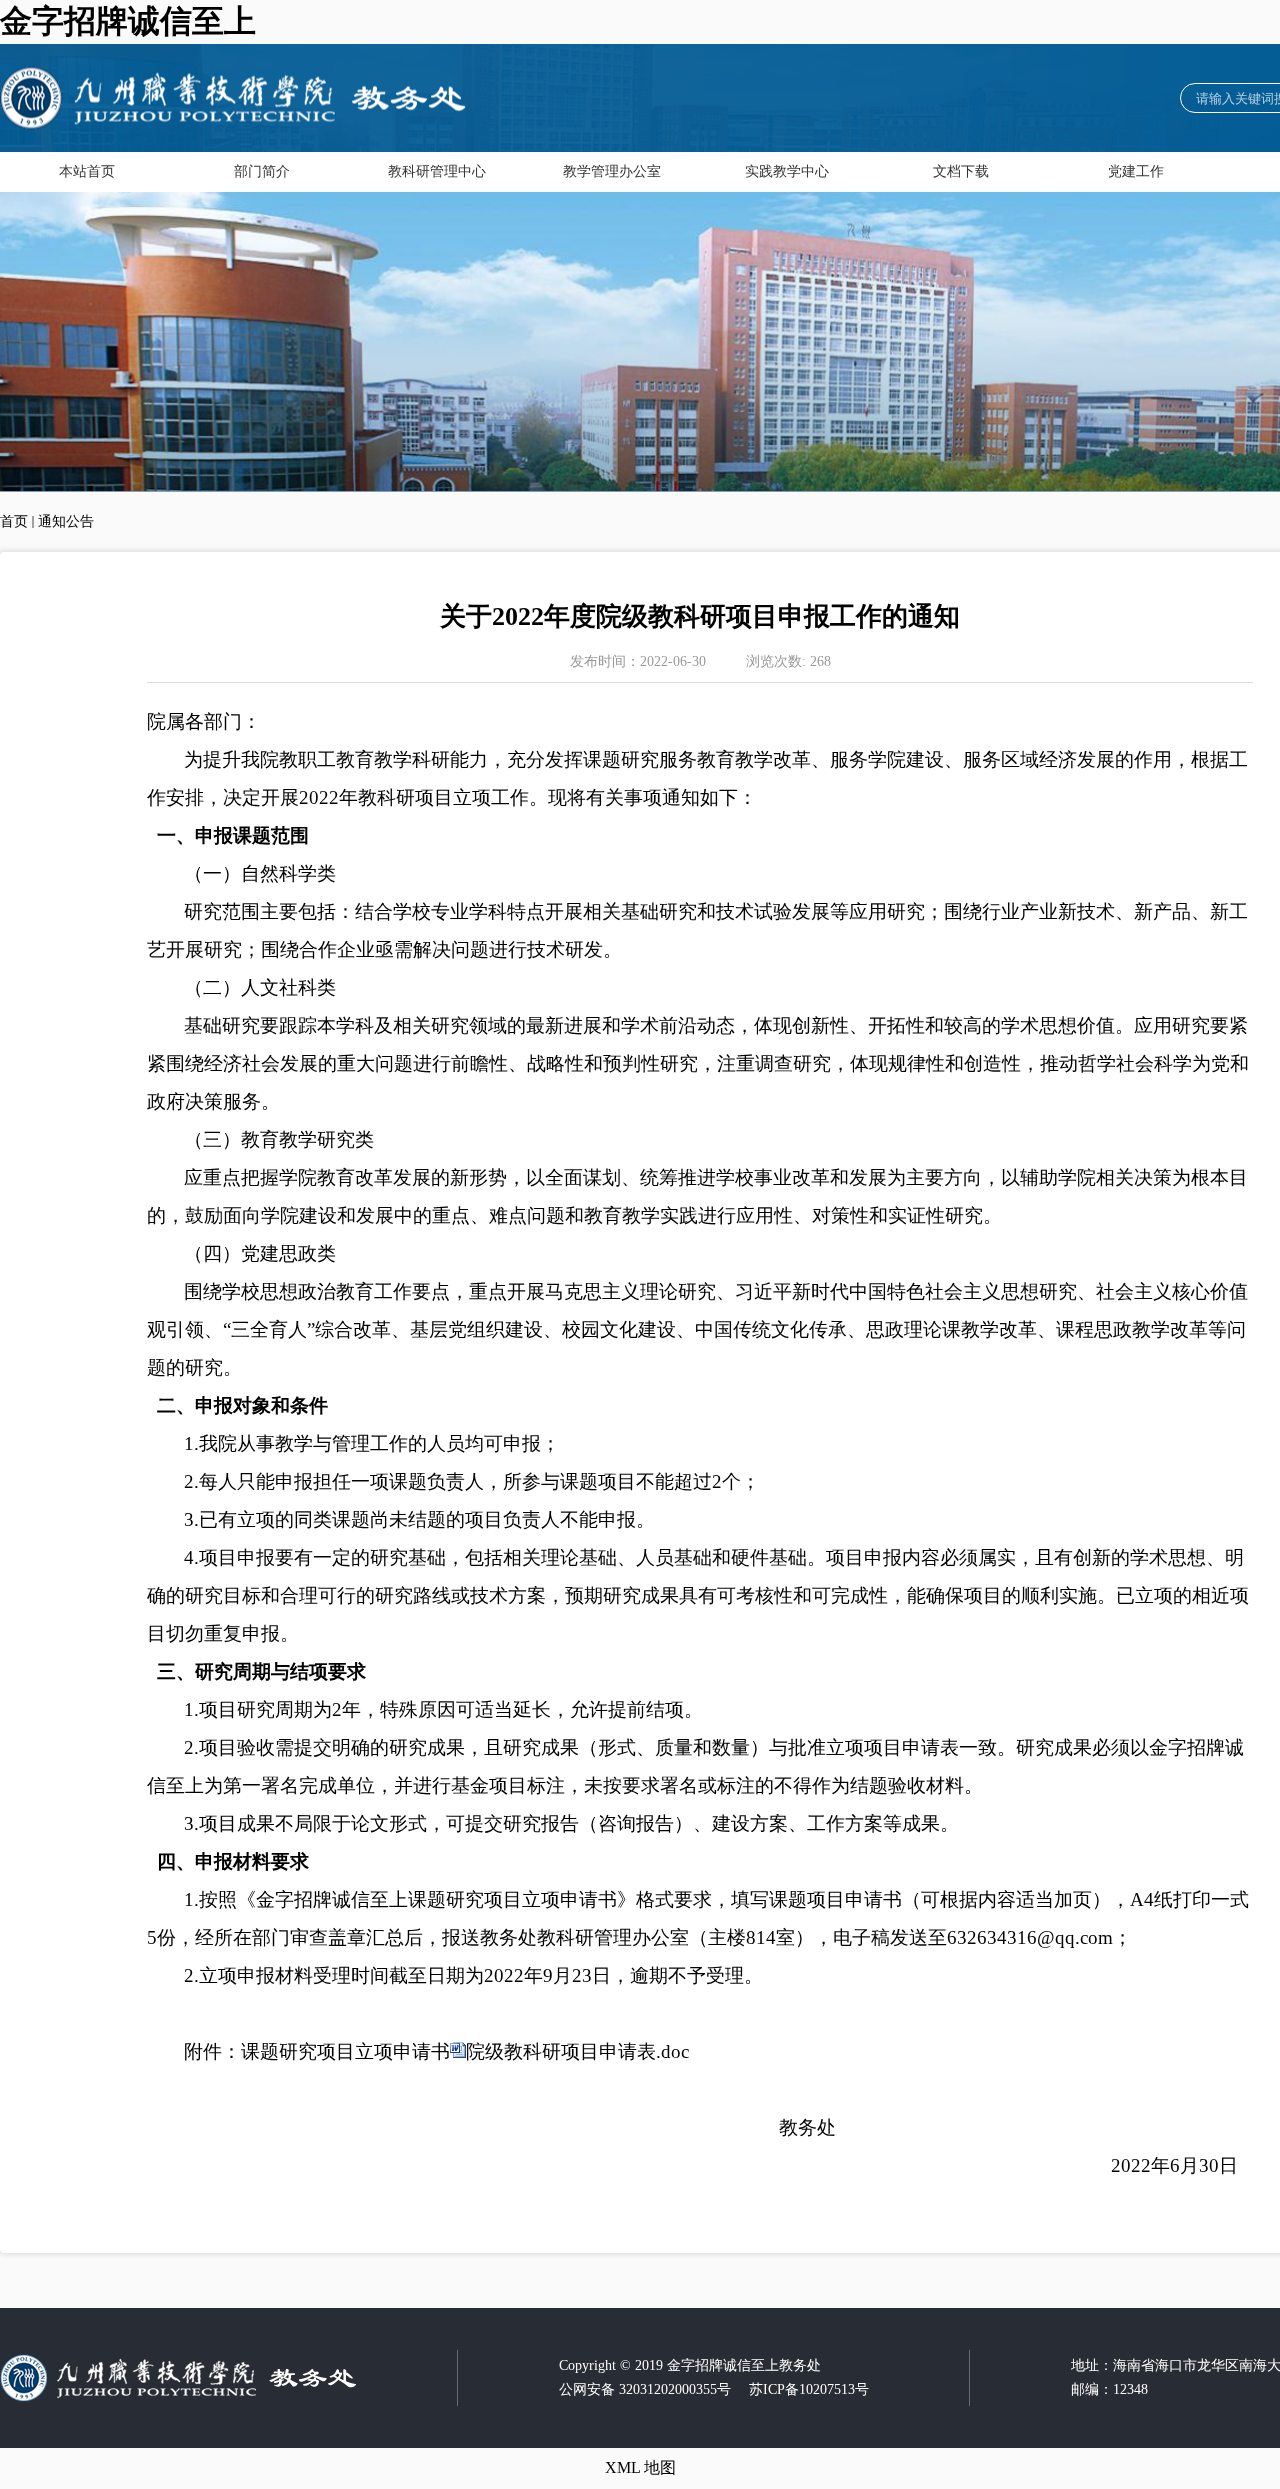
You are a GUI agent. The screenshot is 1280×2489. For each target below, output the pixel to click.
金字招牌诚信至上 (128, 21)
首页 (14, 521)
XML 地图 (640, 2467)
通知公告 (66, 521)
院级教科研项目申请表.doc (577, 2051)
